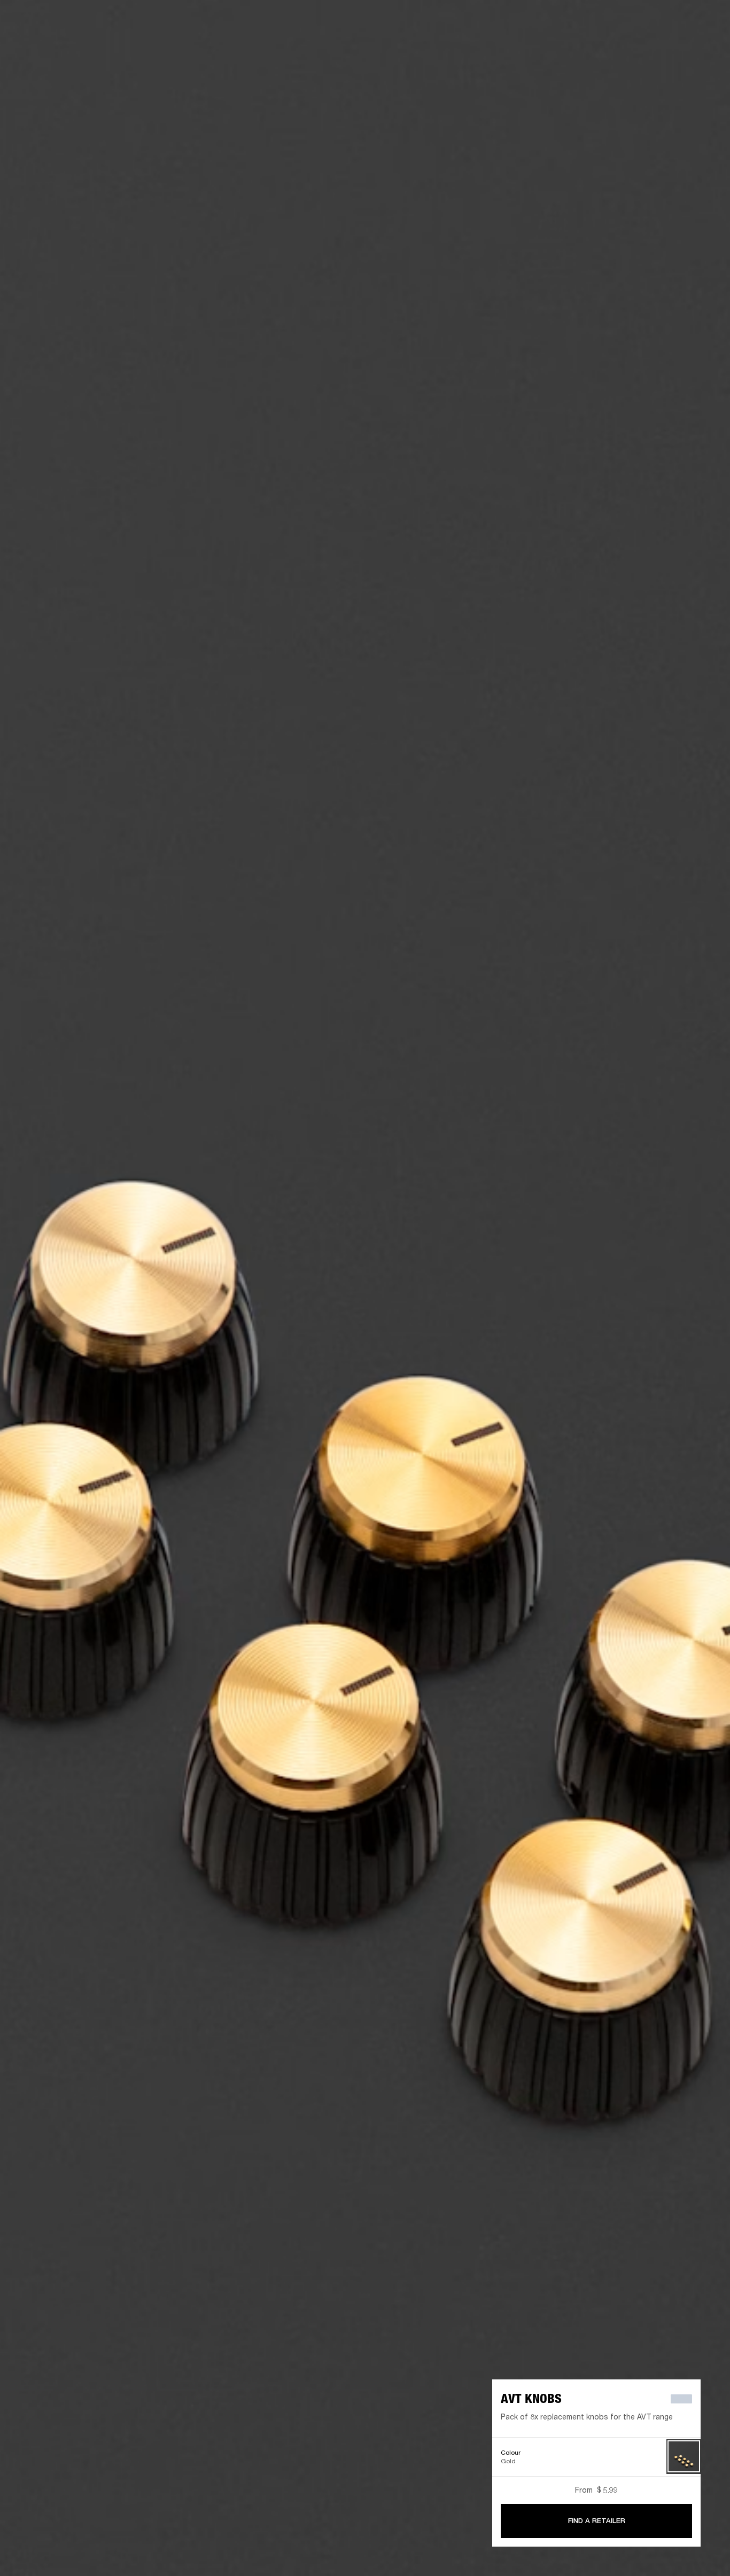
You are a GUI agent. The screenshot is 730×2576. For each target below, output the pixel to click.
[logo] (43, 43)
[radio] (684, 2457)
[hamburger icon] (703, 49)
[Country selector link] (703, 22)
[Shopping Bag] (686, 49)
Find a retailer (632, 22)
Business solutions (519, 22)
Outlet (677, 22)
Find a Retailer (597, 2521)
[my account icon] (669, 49)
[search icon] (651, 49)
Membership (580, 22)
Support (621, 49)
